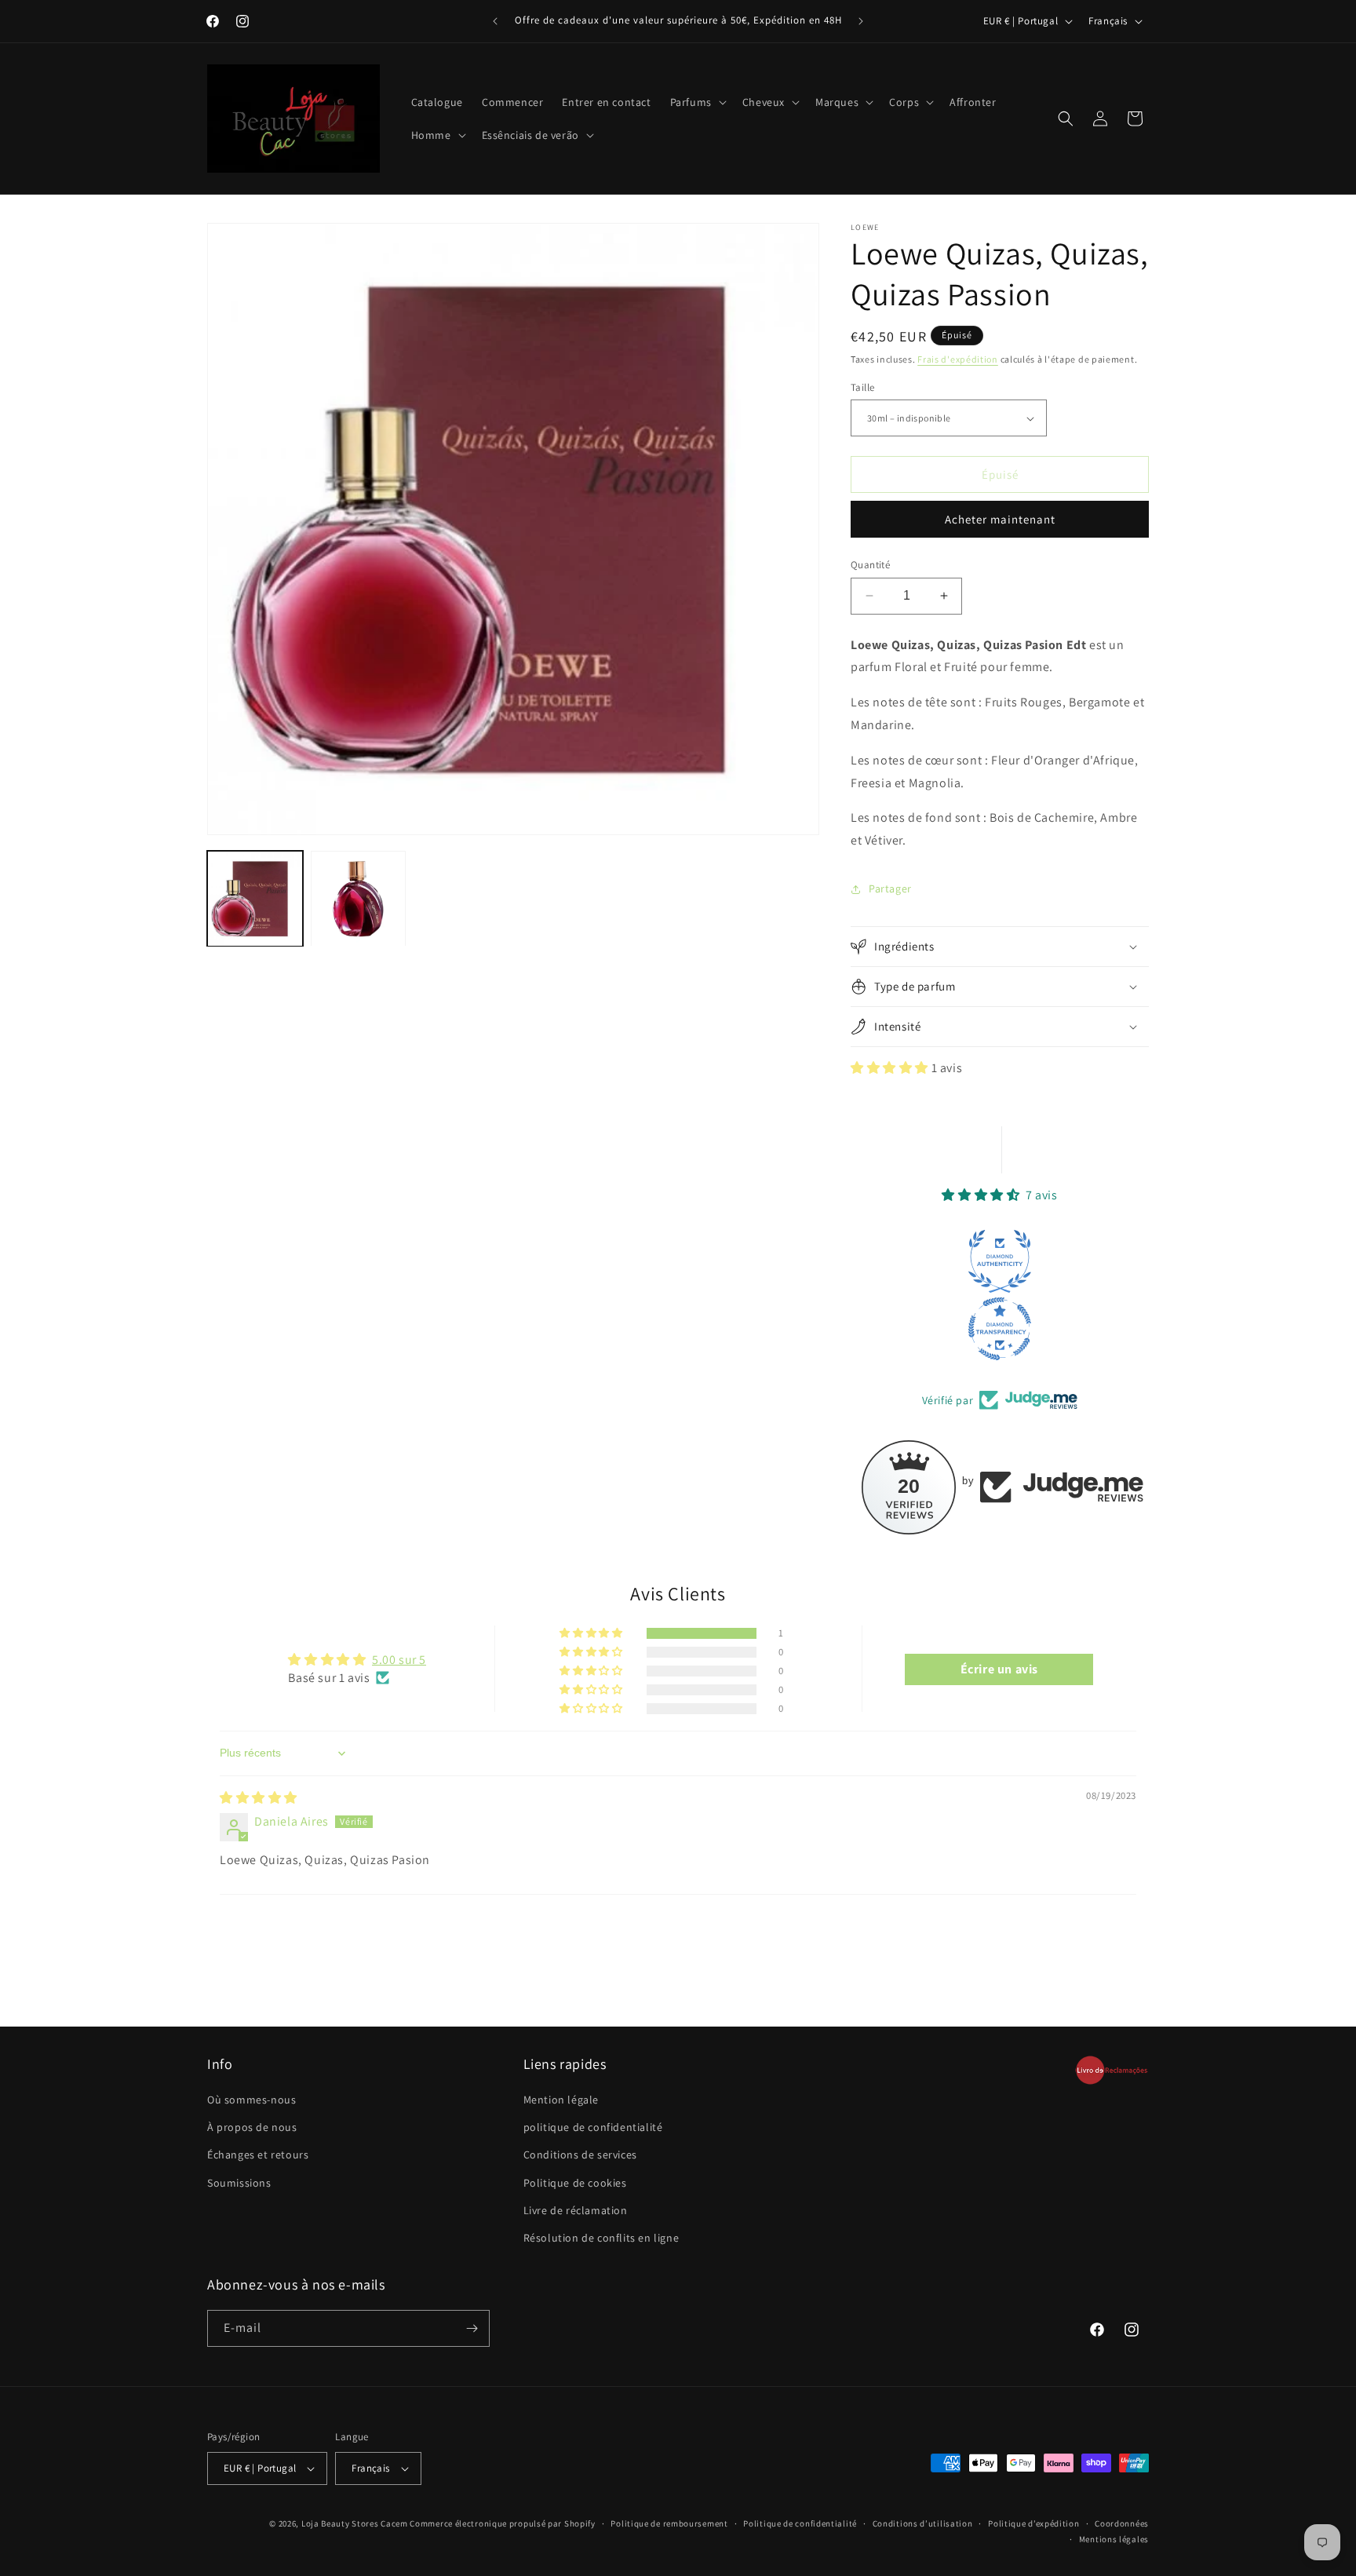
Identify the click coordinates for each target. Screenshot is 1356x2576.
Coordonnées (1122, 2523)
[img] (259, 1798)
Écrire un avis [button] (999, 1668)
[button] (697, 102)
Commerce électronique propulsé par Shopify (502, 2523)
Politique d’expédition (1033, 2523)
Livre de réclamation (576, 2210)
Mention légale (561, 2100)
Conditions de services (580, 2155)
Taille (862, 387)
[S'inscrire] (472, 2328)
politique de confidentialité (593, 2128)
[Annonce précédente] (495, 21)
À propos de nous (252, 2128)
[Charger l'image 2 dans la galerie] (359, 899)
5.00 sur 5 (399, 1660)
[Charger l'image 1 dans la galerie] (255, 899)
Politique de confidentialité (800, 2523)
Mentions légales (1114, 2540)
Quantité (870, 565)
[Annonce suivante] (861, 21)
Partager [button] (890, 888)
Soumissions (239, 2183)
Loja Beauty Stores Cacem (355, 2523)
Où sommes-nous (252, 2100)
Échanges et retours (258, 2155)
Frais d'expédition (958, 359)
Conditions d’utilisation (923, 2523)
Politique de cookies (575, 2183)
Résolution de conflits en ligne (601, 2238)
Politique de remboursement (669, 2523)
